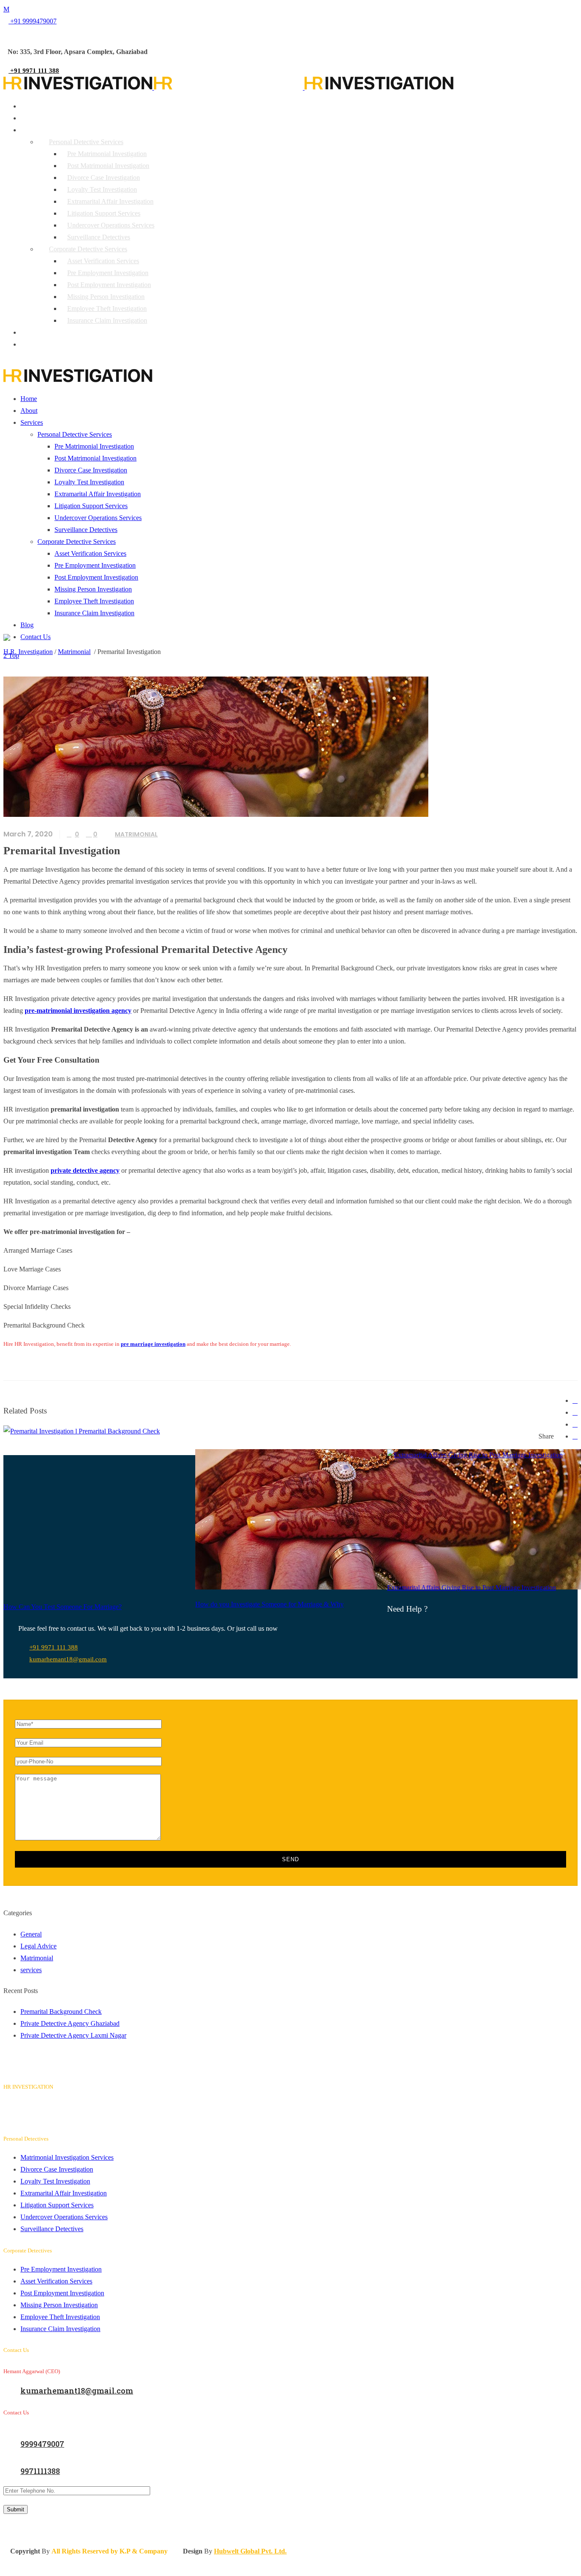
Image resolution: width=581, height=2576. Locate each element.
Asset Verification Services (56, 2281)
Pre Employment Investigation (61, 2269)
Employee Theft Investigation (60, 2317)
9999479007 (42, 2444)
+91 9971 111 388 (54, 1647)
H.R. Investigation (28, 652)
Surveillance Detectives (52, 2229)
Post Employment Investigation (62, 2293)
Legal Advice (38, 1946)
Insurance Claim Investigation (60, 2329)
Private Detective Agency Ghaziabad (70, 2023)
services (31, 1970)
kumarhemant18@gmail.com (68, 1659)
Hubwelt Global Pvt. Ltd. (250, 2551)
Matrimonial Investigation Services (67, 2157)
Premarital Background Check (61, 2012)
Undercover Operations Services (64, 2217)
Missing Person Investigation (59, 2305)
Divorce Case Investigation (57, 2169)
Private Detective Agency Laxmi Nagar (73, 2035)
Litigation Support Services (57, 2205)
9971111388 (40, 2471)
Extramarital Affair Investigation (64, 2193)
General (31, 1934)
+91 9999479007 (33, 21)
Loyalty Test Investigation (55, 2181)
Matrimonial (74, 652)
